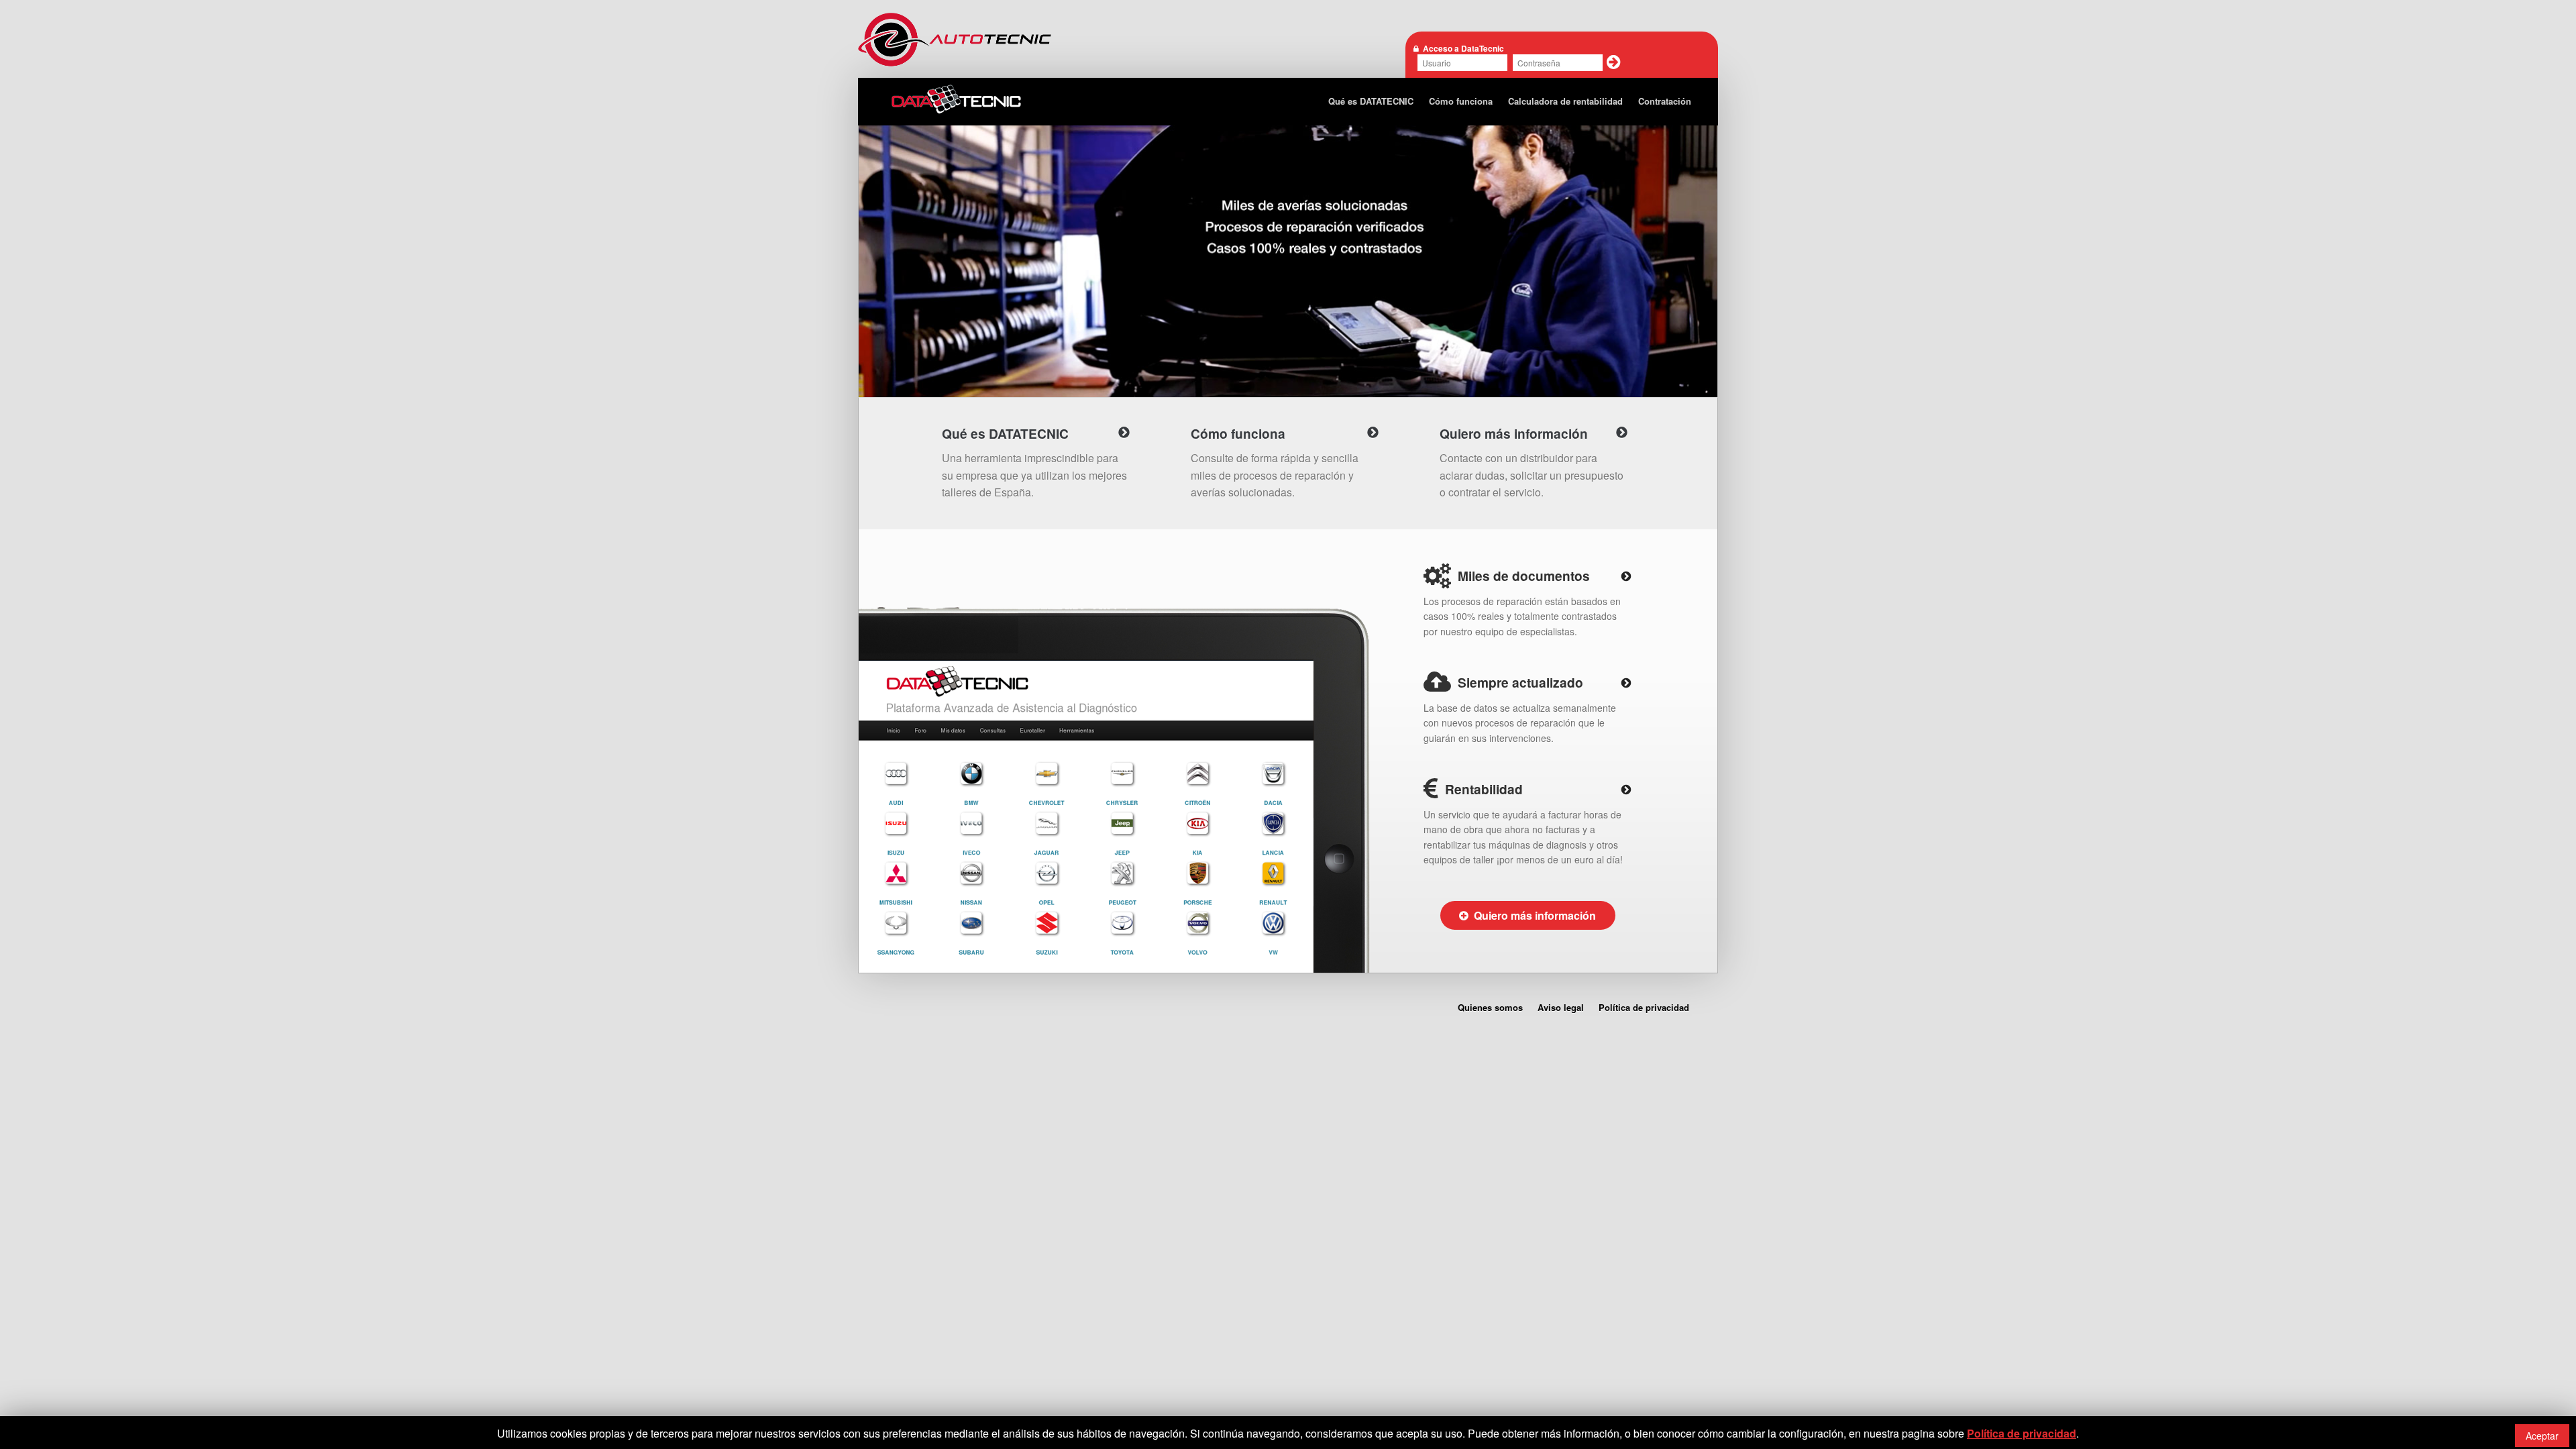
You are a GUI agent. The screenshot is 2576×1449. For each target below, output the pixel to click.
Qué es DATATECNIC (1371, 101)
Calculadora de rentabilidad (1565, 101)
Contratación (1665, 101)
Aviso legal (1561, 1007)
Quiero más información (1532, 915)
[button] (1614, 62)
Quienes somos (1490, 1007)
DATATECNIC (957, 100)
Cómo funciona (1461, 101)
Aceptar (2542, 1436)
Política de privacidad (1644, 1007)
